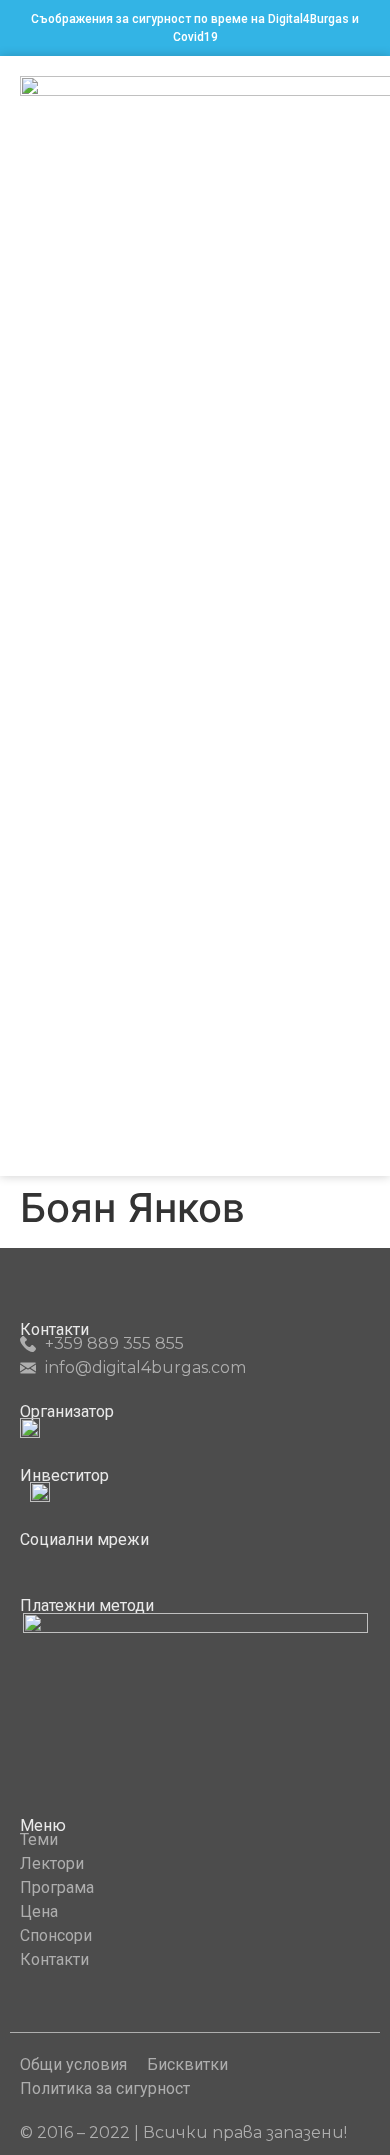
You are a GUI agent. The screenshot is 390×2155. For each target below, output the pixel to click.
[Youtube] (65, 1558)
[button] (356, 616)
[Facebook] (28, 1558)
